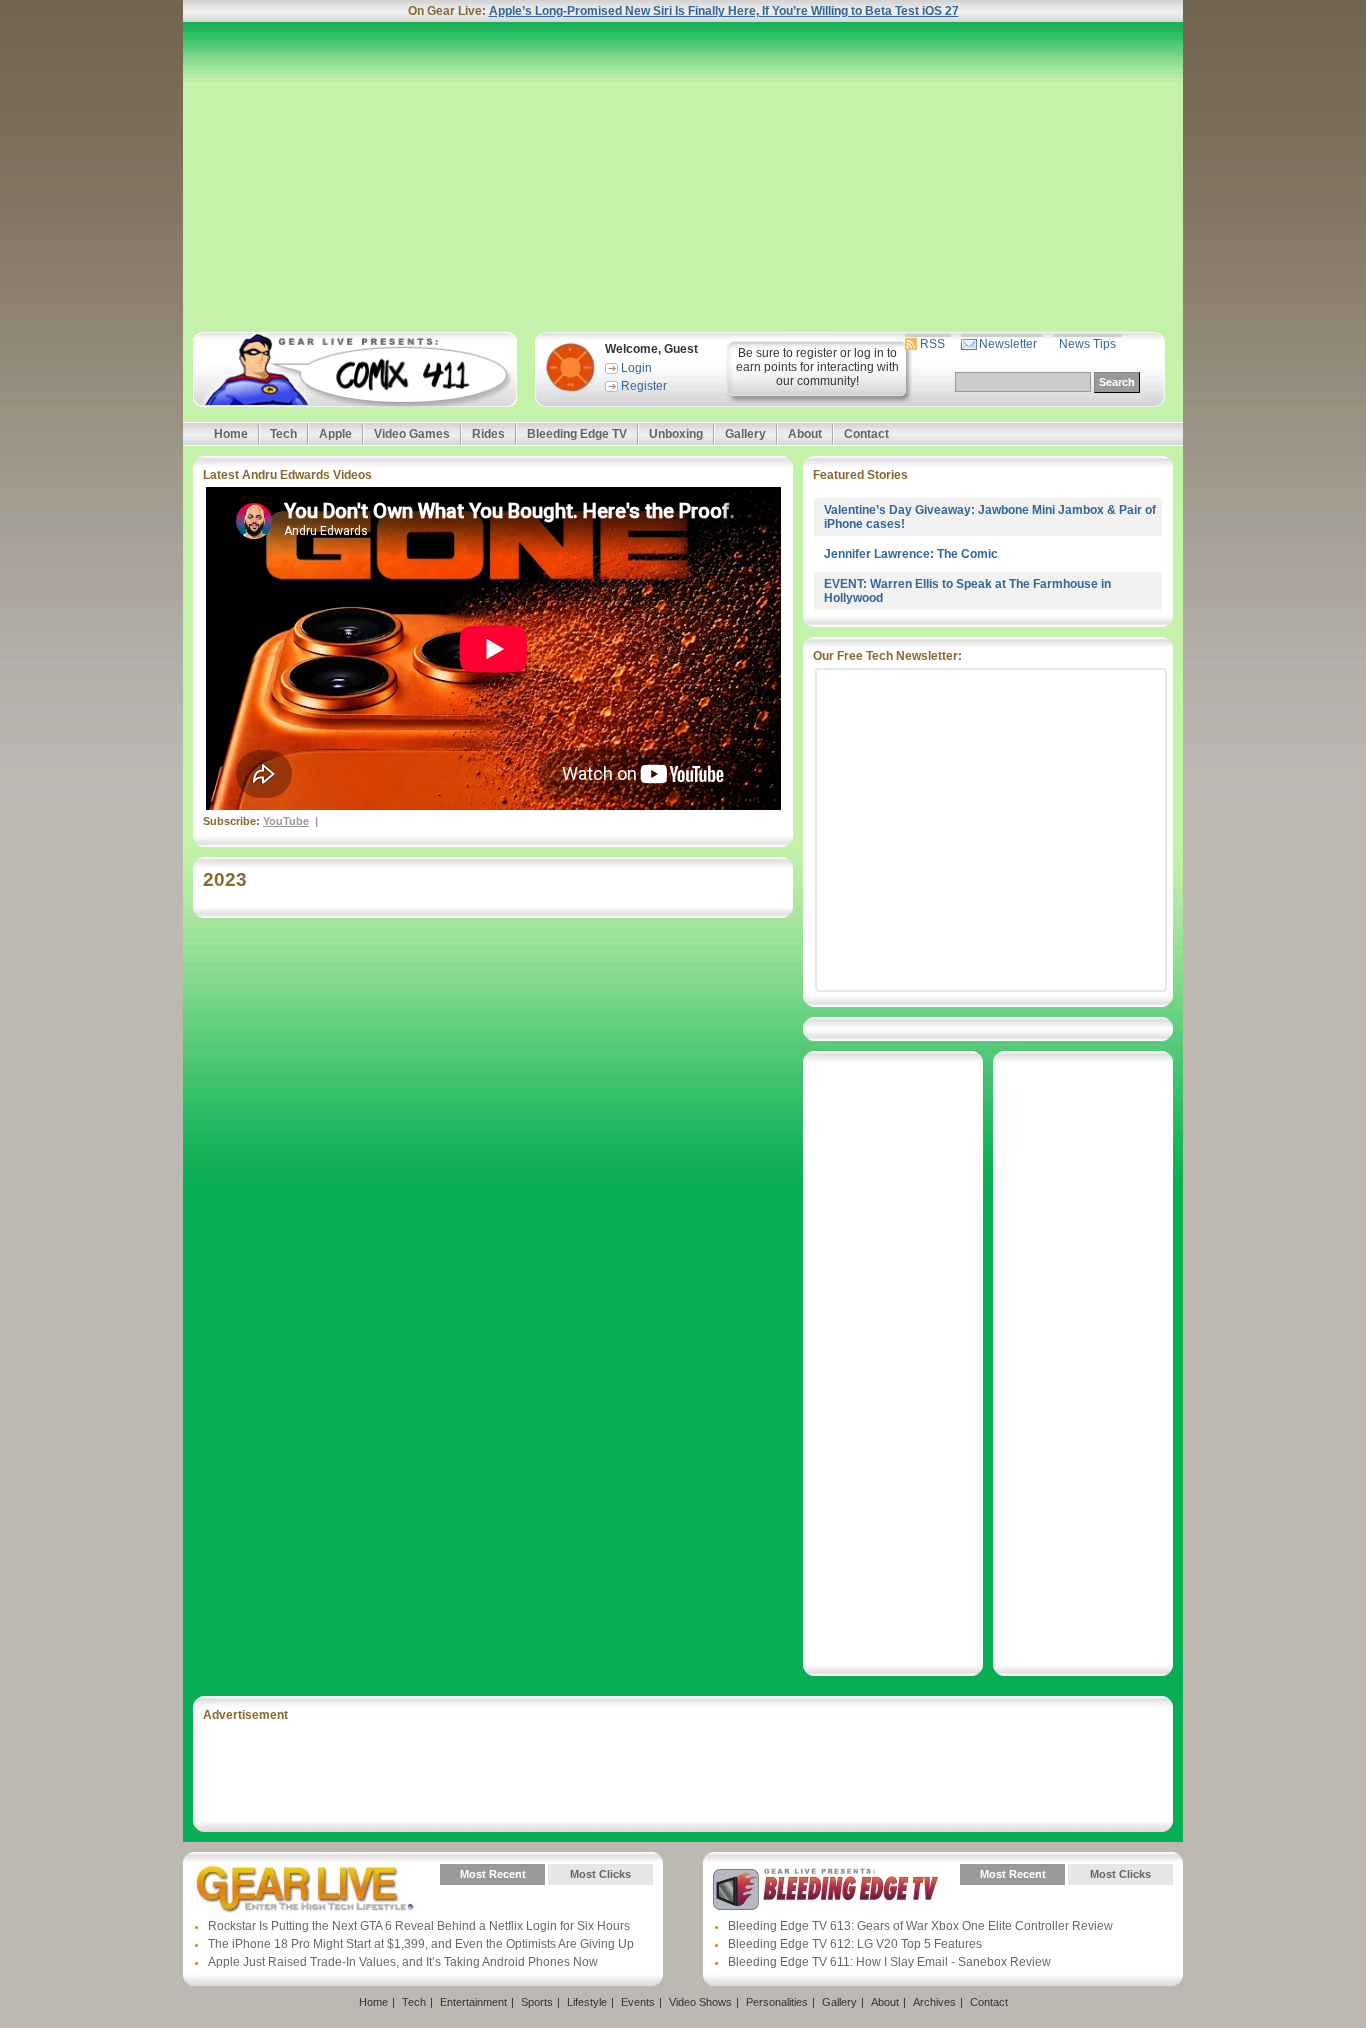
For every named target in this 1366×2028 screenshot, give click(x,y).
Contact (866, 434)
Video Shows (700, 2002)
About (805, 434)
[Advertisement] (683, 177)
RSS (932, 344)
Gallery (745, 434)
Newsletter (1008, 344)
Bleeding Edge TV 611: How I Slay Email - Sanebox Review (889, 1962)
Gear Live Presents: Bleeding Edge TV (825, 1889)
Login (636, 368)
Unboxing (676, 434)
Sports (537, 2002)
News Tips (1087, 344)
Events (638, 2002)
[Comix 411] (354, 369)
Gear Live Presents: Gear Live (305, 1889)
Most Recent (493, 1874)
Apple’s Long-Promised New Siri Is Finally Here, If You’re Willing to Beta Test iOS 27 (724, 11)
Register (644, 386)
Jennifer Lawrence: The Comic (911, 554)
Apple (335, 434)
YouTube (286, 821)
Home (231, 434)
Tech (283, 434)
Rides (488, 434)
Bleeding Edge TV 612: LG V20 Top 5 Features (855, 1944)
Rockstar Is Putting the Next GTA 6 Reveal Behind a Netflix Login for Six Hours (419, 1926)
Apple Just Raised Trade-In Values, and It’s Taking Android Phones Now (403, 1962)
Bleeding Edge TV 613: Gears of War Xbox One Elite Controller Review (920, 1926)
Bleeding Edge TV (577, 434)
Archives (934, 2002)
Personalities (777, 2002)
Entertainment (473, 2002)
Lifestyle (587, 2002)
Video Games (412, 434)
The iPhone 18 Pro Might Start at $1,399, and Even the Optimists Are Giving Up (421, 1944)
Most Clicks (600, 1874)
